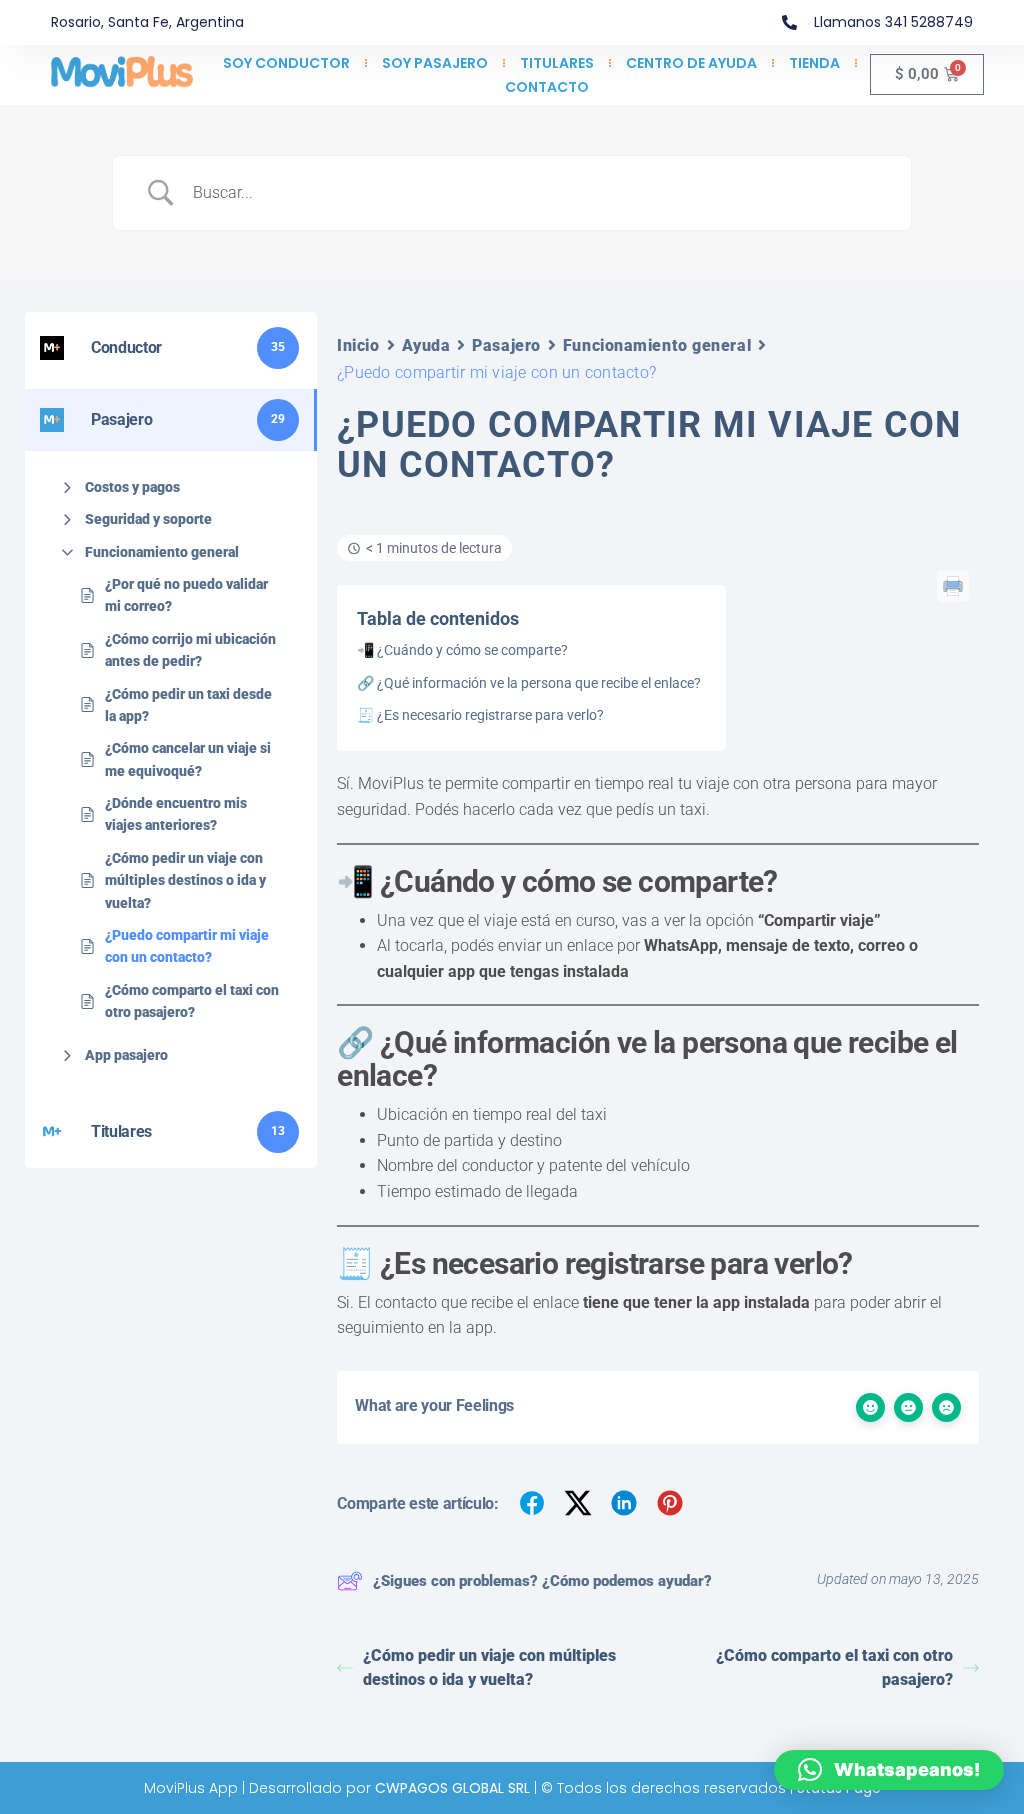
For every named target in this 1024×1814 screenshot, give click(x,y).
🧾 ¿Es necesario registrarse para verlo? (480, 715)
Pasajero (506, 345)
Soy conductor (286, 63)
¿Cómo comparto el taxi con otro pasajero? (192, 1001)
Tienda (814, 63)
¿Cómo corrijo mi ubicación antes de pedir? (190, 650)
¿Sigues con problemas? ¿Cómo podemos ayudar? (542, 1581)
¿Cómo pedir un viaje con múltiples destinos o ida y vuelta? (185, 880)
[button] (889, 1770)
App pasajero (126, 1055)
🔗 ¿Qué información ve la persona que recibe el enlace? (529, 683)
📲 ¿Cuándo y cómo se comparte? (462, 650)
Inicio (358, 345)
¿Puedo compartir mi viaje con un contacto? (187, 946)
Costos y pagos (132, 487)
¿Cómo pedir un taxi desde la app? (188, 705)
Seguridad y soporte (148, 519)
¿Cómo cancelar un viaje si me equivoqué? (188, 759)
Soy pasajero (435, 63)
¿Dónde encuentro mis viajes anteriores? (176, 814)
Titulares (557, 63)
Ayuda (426, 345)
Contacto (547, 87)
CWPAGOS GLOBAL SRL (452, 1788)
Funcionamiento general (162, 552)
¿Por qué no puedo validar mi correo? (186, 595)
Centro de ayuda (691, 63)
